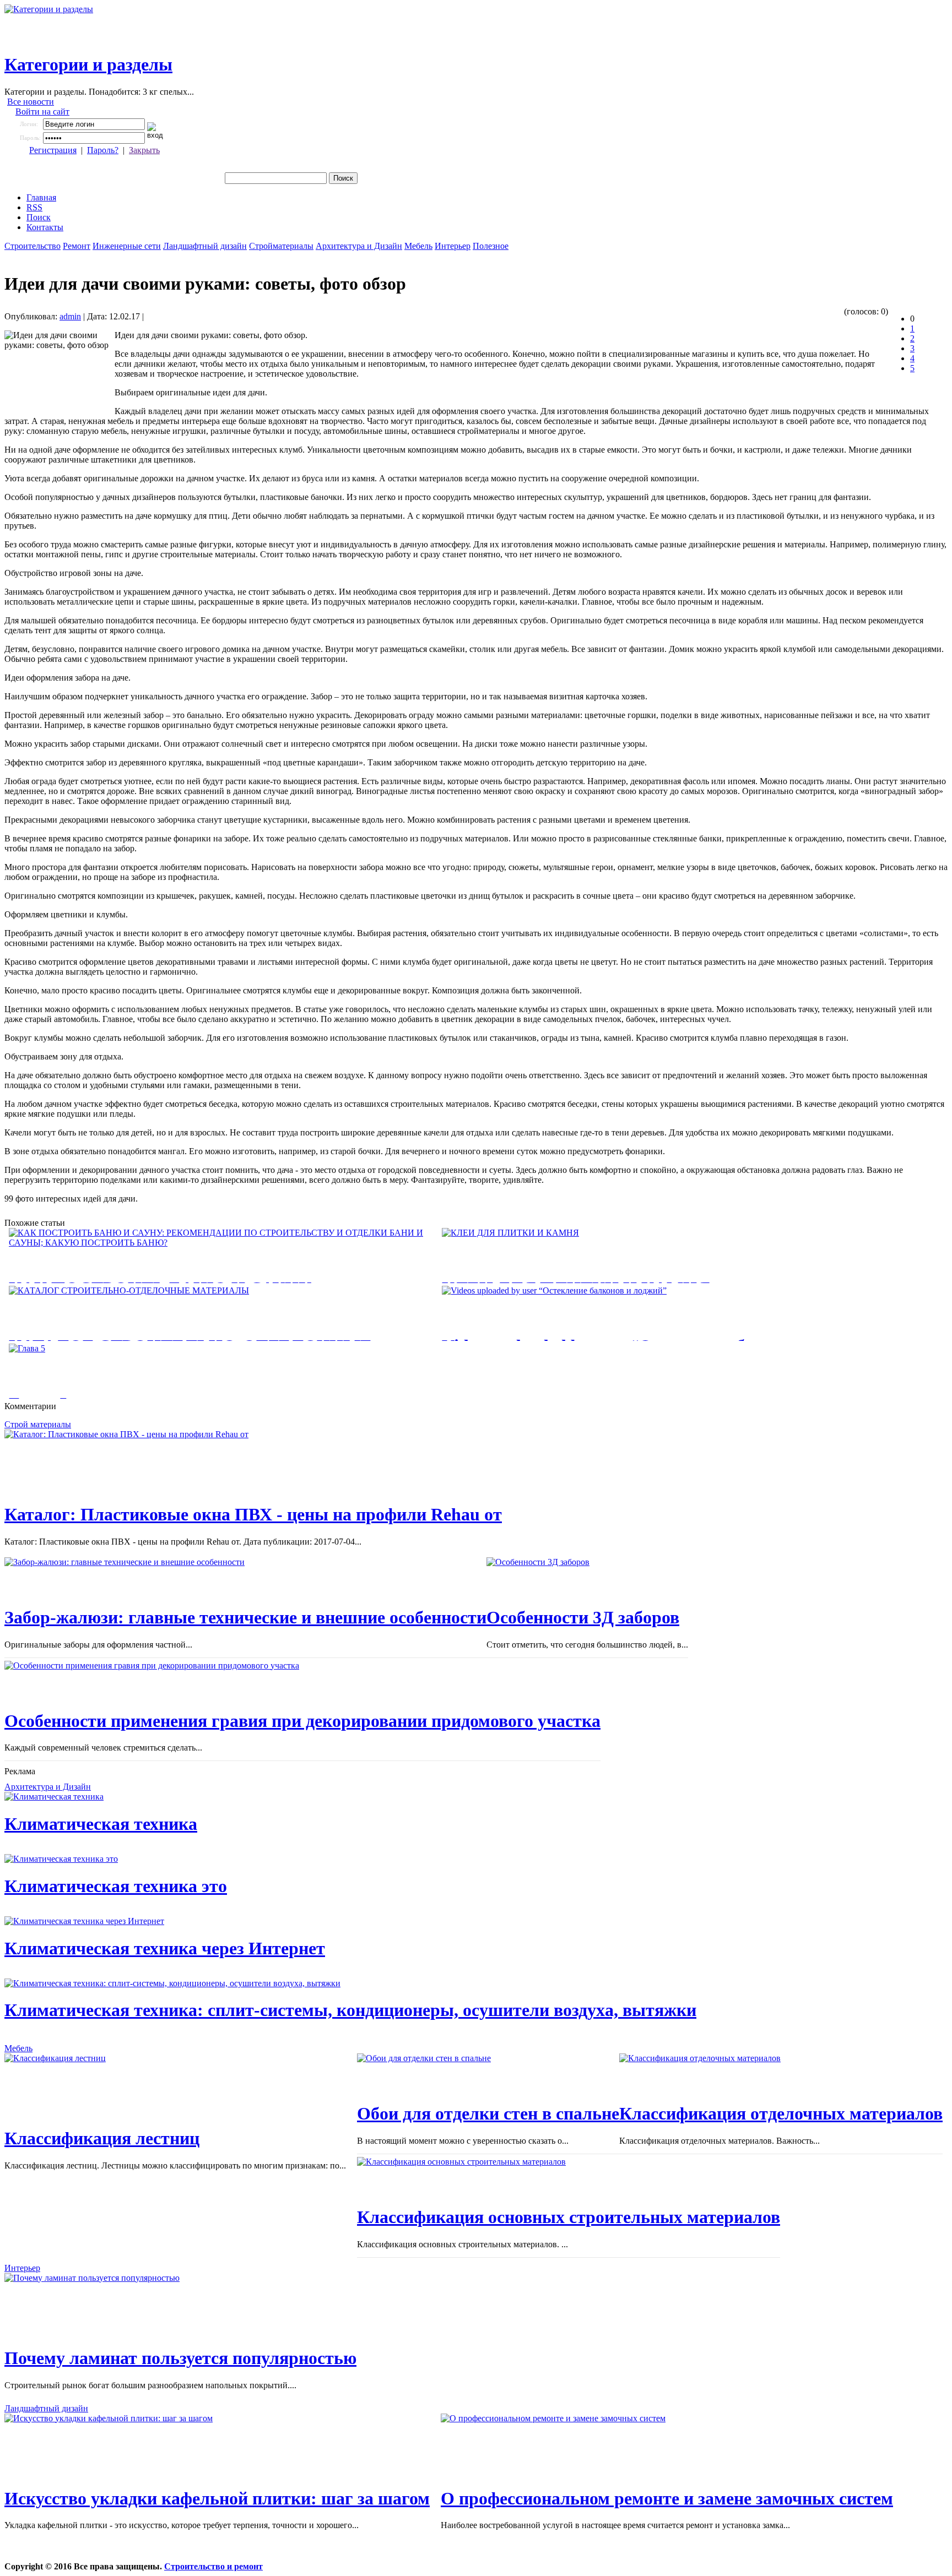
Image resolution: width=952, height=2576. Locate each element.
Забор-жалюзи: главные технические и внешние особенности (245, 1617)
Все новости (31, 102)
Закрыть (144, 150)
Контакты (45, 227)
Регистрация (53, 150)
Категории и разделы (88, 64)
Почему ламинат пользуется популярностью (180, 2358)
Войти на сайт (42, 112)
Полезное (491, 246)
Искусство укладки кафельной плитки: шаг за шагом (217, 2498)
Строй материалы (38, 1424)
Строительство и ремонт (213, 2566)
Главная (41, 197)
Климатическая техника (101, 1824)
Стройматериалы (281, 246)
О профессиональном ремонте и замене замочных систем (667, 2498)
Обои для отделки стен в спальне (488, 2113)
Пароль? (103, 150)
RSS (34, 207)
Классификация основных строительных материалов (569, 2217)
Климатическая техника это (116, 1886)
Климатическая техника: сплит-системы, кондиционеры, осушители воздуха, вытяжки (350, 2010)
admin (70, 316)
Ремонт (77, 246)
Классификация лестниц (102, 2138)
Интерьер (453, 246)
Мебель (418, 246)
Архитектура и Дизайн (359, 246)
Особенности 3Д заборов (583, 1617)
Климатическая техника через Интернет (165, 1948)
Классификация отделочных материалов (781, 2113)
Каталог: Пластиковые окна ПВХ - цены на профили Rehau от (253, 1514)
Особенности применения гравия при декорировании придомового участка (302, 1721)
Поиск (39, 217)
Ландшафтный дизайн (205, 246)
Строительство (33, 246)
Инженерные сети (127, 246)
